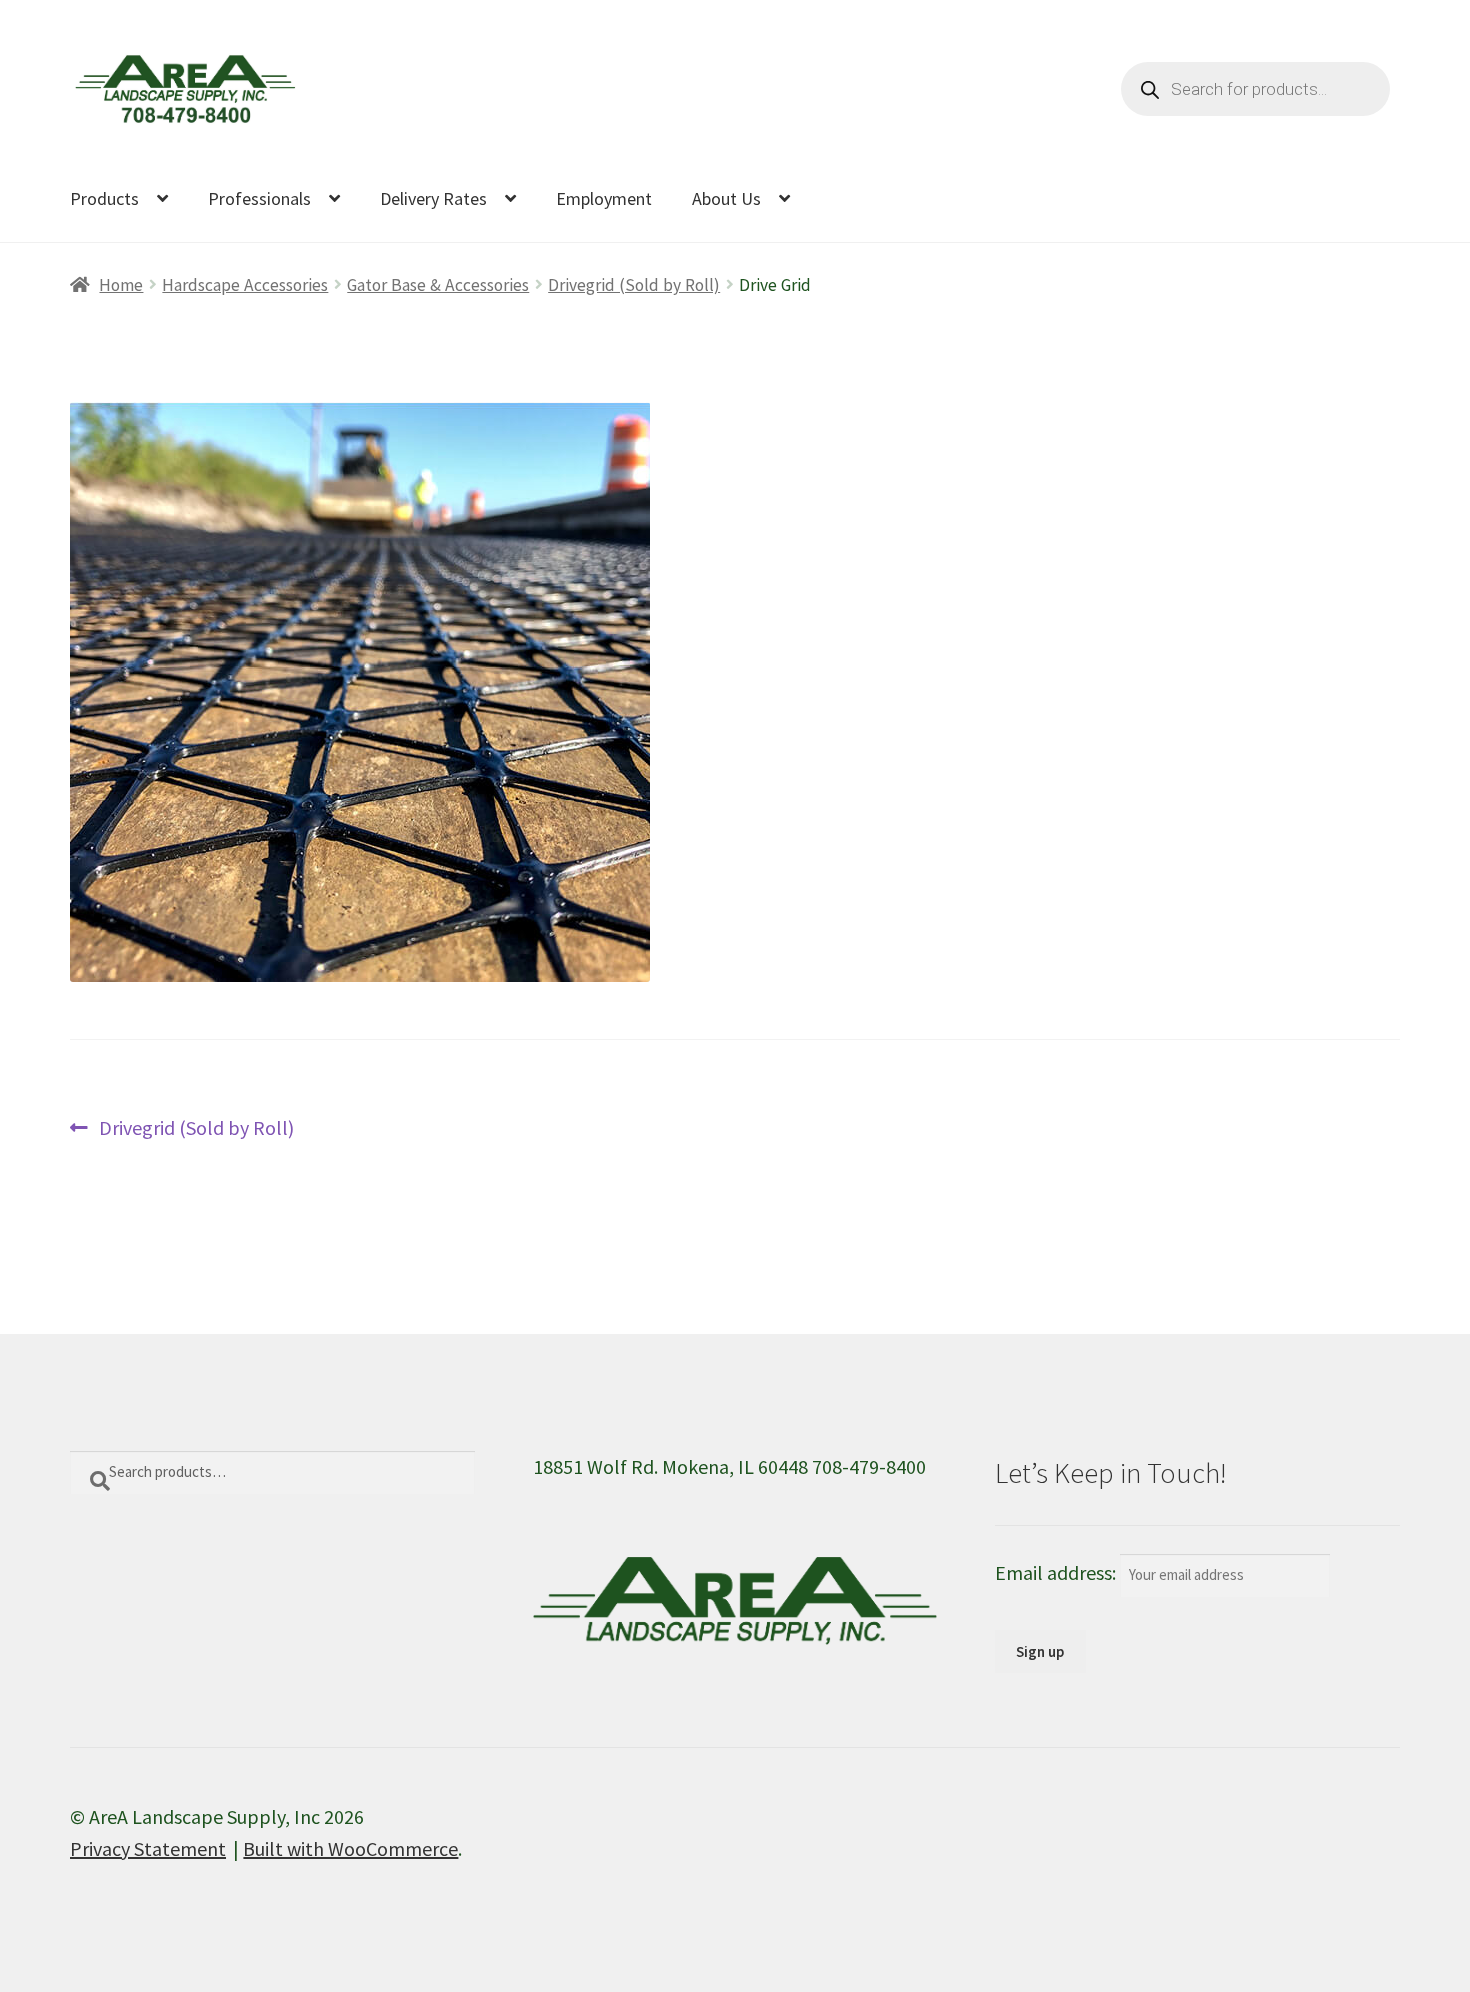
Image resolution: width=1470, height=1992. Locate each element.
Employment (604, 198)
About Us (726, 198)
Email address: (1057, 1572)
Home (121, 285)
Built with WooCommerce (350, 1848)
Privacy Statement (148, 1848)
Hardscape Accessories (245, 285)
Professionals (259, 198)
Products (104, 198)
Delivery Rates (433, 198)
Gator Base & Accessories (438, 285)
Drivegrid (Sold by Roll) (634, 285)
